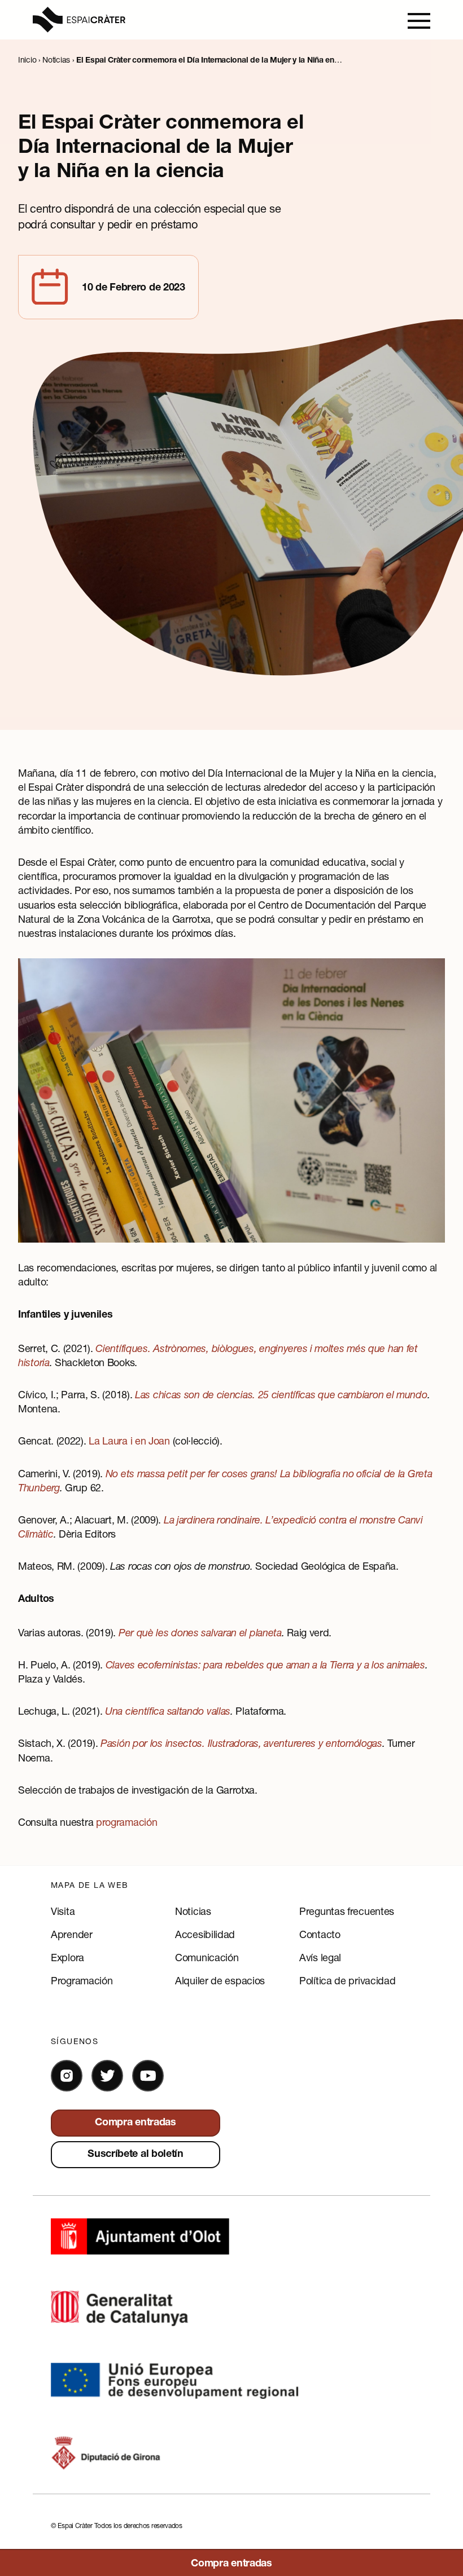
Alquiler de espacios (220, 1980)
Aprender (72, 1934)
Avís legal (320, 1957)
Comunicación (207, 1957)
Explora (67, 1957)
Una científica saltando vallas (168, 1711)
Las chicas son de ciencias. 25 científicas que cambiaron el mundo (281, 1394)
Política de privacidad (347, 1980)
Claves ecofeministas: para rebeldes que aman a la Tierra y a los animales (265, 1665)
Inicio (27, 60)
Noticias (56, 60)
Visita (63, 1911)
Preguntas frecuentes (347, 1911)
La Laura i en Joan (129, 1441)
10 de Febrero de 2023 (134, 288)
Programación (82, 1980)
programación (126, 1822)
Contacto (320, 1934)
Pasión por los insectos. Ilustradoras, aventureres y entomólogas (241, 1743)
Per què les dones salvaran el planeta (200, 1632)
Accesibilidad (205, 1934)
